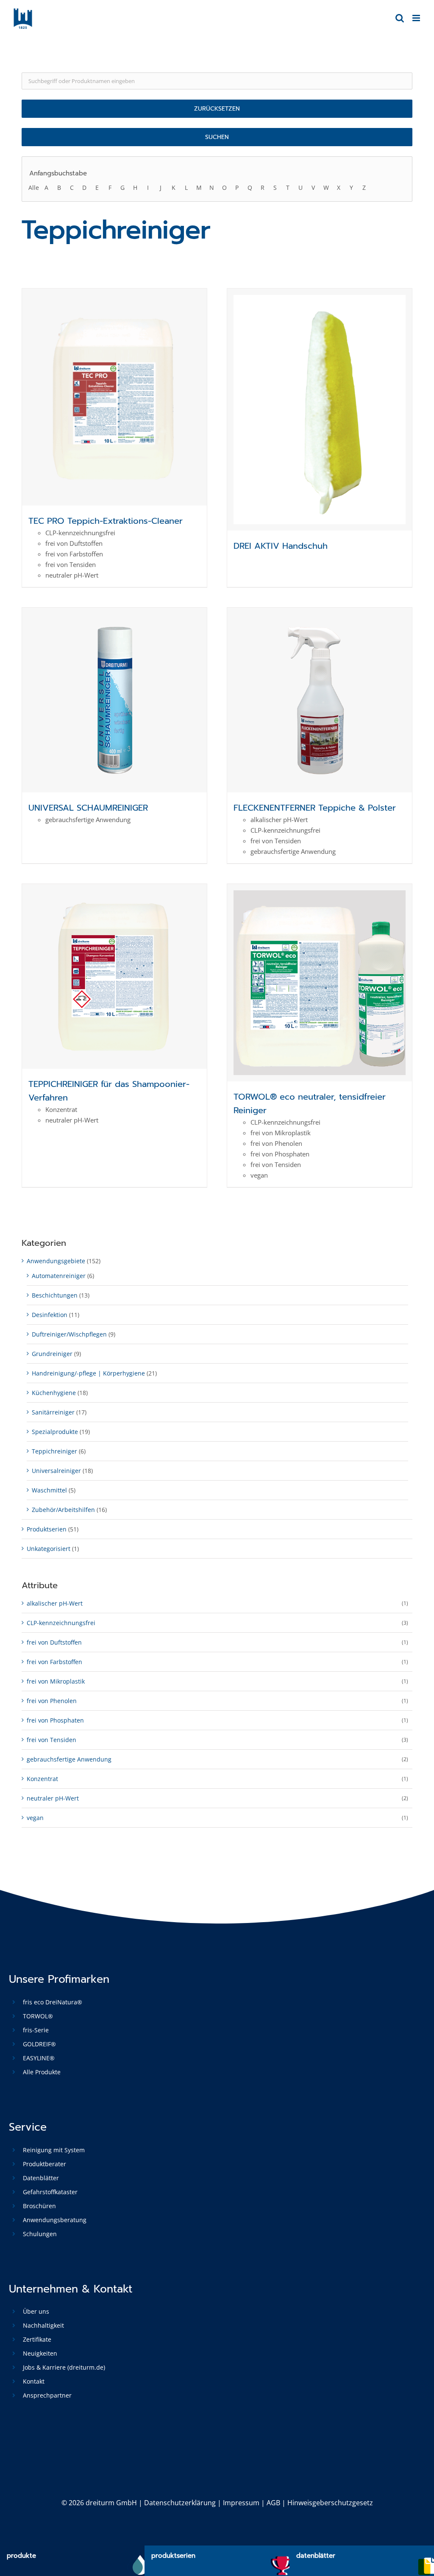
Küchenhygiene (54, 1393)
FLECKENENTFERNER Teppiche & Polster (315, 808)
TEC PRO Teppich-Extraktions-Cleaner (106, 521)
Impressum (241, 2503)
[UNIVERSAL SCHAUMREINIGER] (114, 700)
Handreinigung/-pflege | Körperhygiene (88, 1373)
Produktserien (47, 1529)
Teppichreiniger (54, 1451)
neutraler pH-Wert (53, 1798)
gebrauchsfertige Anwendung (69, 1759)
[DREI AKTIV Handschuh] (320, 410)
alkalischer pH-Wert (55, 1603)
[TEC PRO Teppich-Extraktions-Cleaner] (114, 397)
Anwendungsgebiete (56, 1261)
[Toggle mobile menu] (417, 18)
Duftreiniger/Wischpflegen (69, 1334)
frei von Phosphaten (55, 1720)
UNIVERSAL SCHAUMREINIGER (88, 808)
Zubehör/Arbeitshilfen (63, 1510)
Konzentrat (42, 1779)
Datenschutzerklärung (180, 2503)
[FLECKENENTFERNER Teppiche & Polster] (320, 700)
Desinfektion (50, 1315)
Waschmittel (49, 1490)
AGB (273, 2503)
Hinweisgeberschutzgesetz (330, 2503)
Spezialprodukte (55, 1432)
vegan (35, 1818)
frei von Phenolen (52, 1701)
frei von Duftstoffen (54, 1642)
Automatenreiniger (59, 1276)
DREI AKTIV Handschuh (281, 546)
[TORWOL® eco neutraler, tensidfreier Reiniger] (320, 983)
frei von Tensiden (51, 1740)
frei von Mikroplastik (56, 1681)
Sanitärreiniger (53, 1412)
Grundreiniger (52, 1354)
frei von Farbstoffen (54, 1662)
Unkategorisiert (49, 1549)
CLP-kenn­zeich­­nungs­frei (61, 1623)
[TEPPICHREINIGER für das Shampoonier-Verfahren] (114, 976)
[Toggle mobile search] (400, 18)
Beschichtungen (55, 1295)
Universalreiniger (56, 1471)
